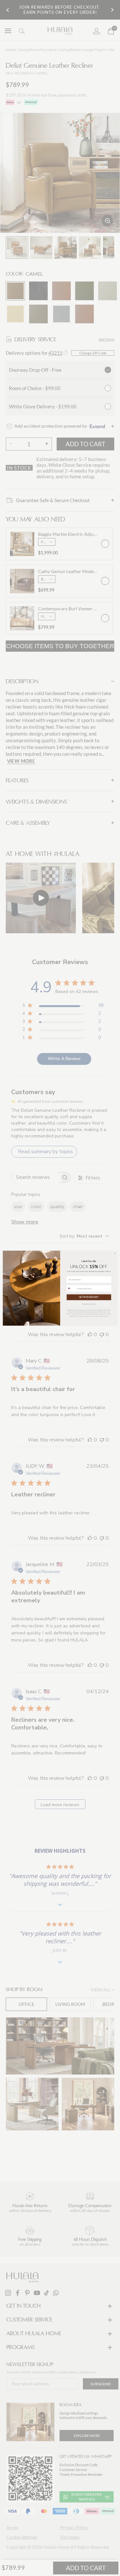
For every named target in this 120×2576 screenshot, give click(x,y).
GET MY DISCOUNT (89, 1297)
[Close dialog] (115, 1253)
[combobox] (71, 1288)
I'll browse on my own (89, 1304)
